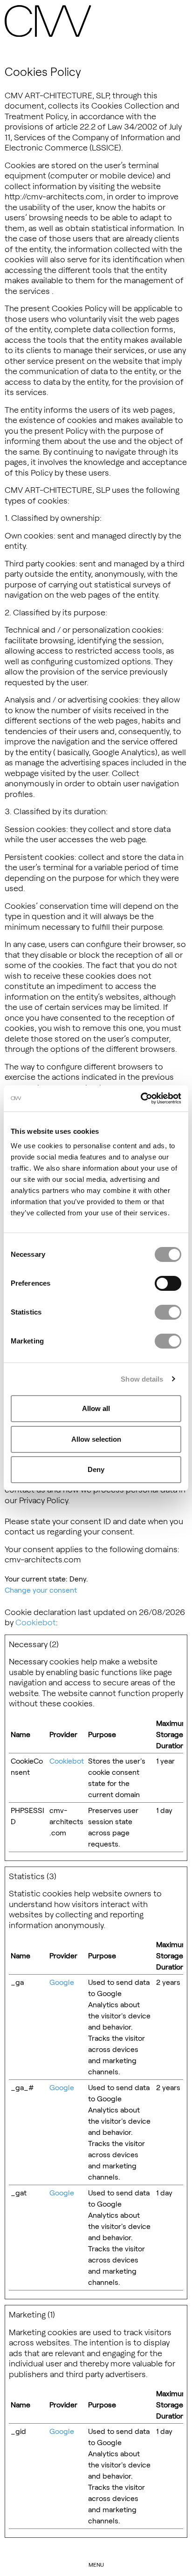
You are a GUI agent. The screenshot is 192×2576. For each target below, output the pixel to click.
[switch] (168, 1283)
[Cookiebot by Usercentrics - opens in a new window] (141, 1098)
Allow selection (96, 1439)
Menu (96, 2564)
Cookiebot (36, 1622)
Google (62, 1982)
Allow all (96, 1408)
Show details (142, 1379)
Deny (96, 1469)
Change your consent (41, 1590)
